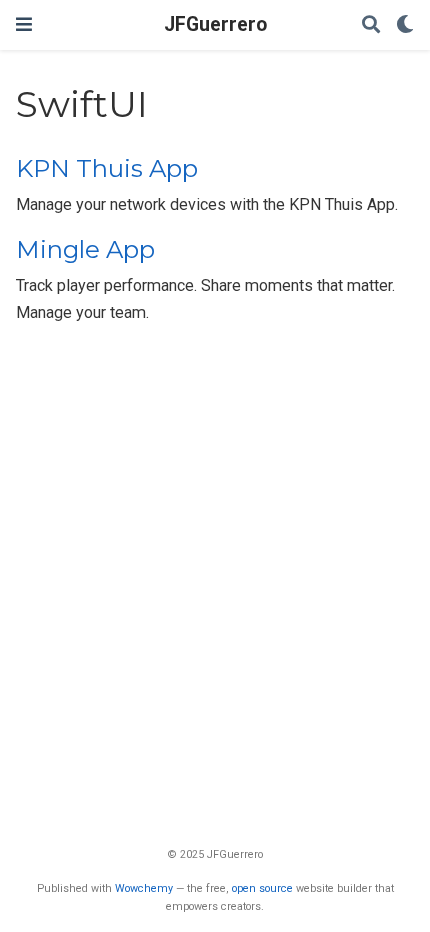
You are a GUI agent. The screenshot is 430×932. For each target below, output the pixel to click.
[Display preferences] (405, 25)
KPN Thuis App (107, 168)
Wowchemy (144, 888)
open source (262, 888)
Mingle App (85, 249)
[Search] (371, 25)
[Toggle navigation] (24, 24)
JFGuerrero (215, 24)
